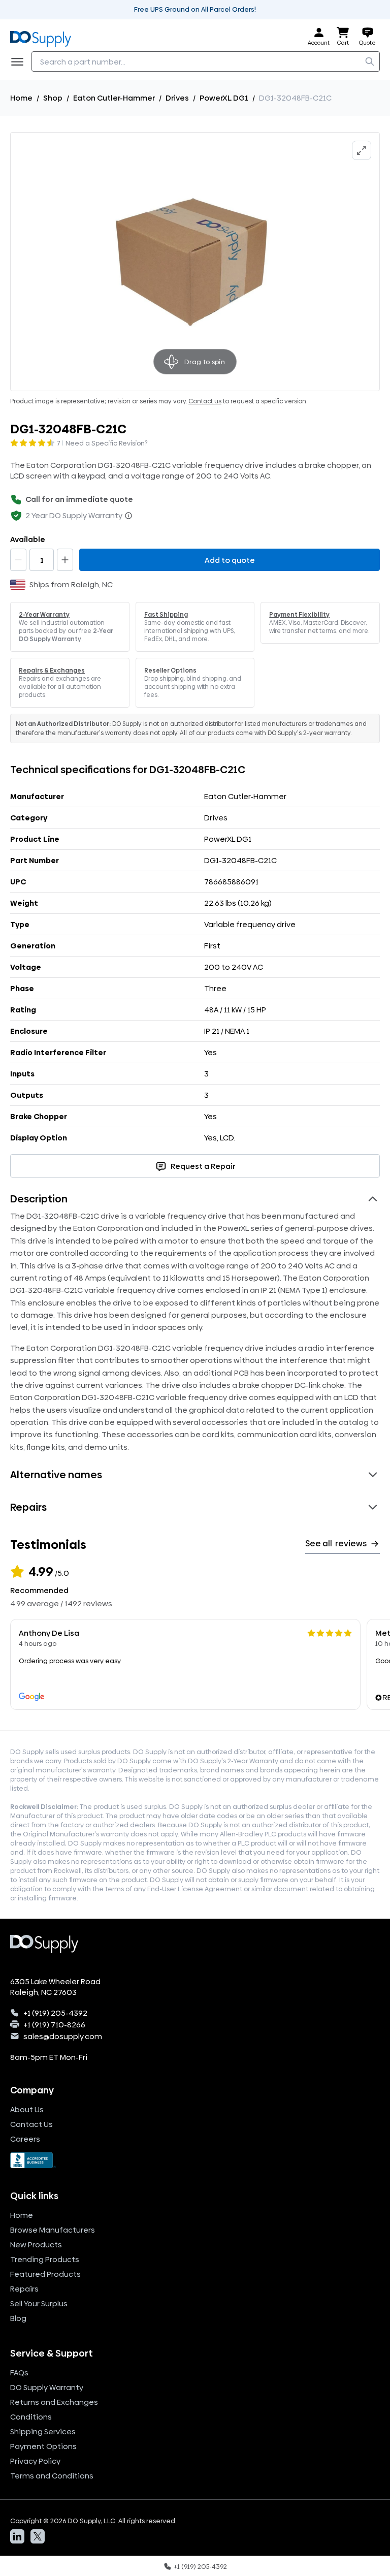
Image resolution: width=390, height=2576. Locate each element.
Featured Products (45, 2274)
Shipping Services (43, 2431)
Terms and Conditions (52, 2476)
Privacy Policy (35, 2461)
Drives (177, 98)
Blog (18, 2318)
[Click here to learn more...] (128, 516)
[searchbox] (206, 61)
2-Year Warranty (44, 615)
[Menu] (20, 61)
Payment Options (43, 2446)
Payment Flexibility (299, 615)
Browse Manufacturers (53, 2230)
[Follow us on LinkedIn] (17, 2536)
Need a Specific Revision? (107, 443)
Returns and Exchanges (54, 2402)
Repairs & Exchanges (52, 671)
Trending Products (45, 2259)
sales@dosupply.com (63, 2036)
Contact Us (31, 2124)
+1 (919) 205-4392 (55, 2013)
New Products (36, 2245)
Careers (25, 2139)
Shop (53, 98)
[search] (370, 61)
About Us (27, 2109)
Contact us (205, 401)
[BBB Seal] (195, 2160)
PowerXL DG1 (224, 98)
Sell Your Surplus (39, 2303)
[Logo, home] (44, 37)
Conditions (31, 2417)
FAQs (19, 2373)
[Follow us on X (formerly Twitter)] (38, 2536)
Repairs (24, 2289)
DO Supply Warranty (47, 2387)
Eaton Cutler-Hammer (114, 98)
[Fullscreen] (362, 150)
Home (21, 98)
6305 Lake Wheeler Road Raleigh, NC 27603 (55, 1987)
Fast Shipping (166, 615)
